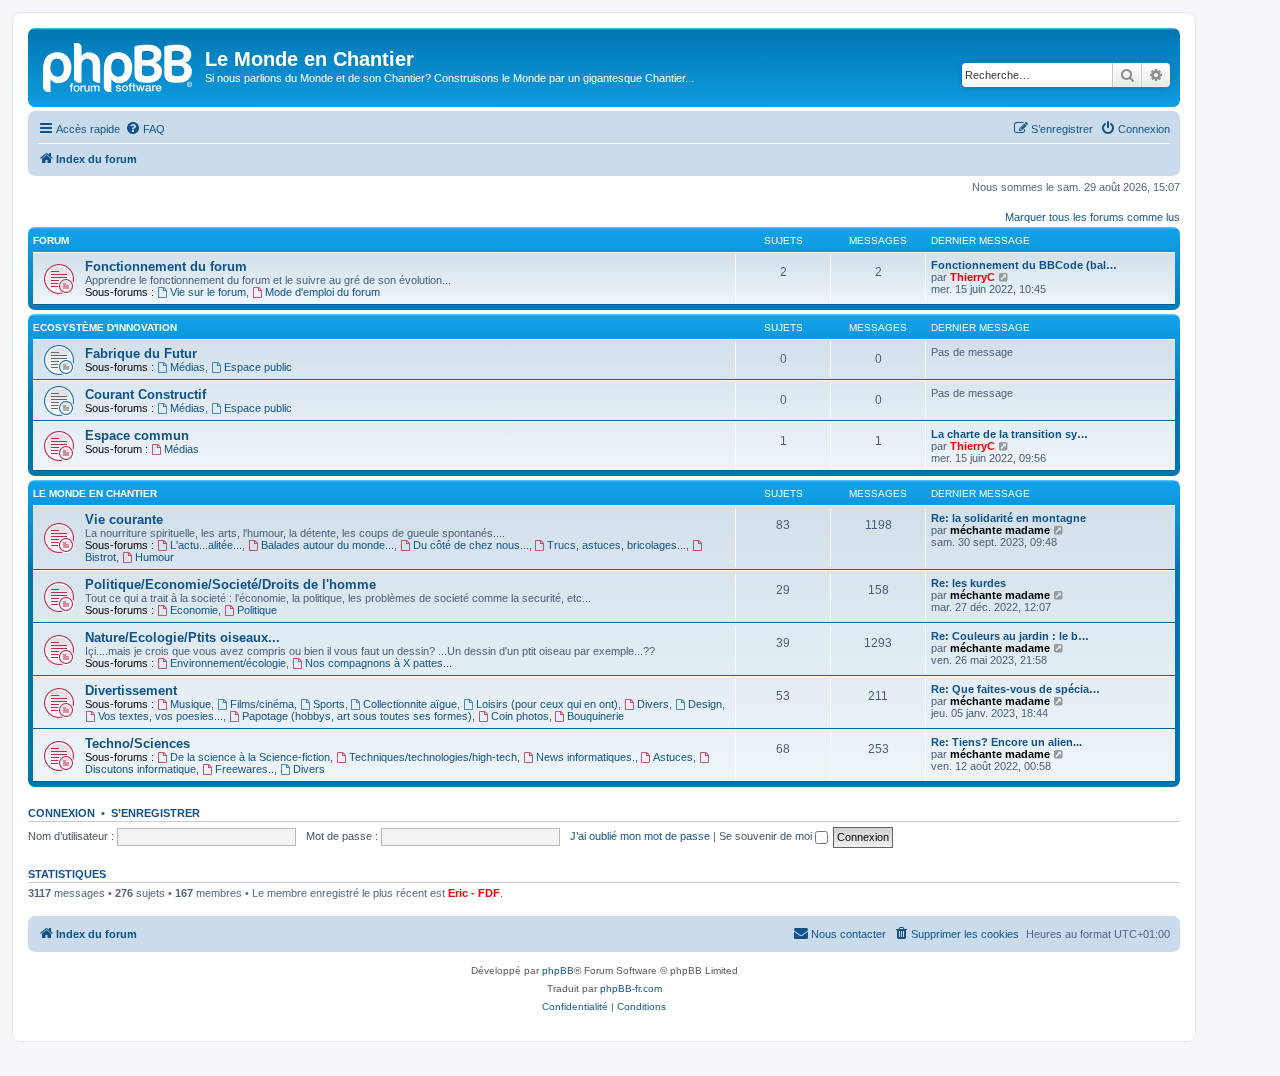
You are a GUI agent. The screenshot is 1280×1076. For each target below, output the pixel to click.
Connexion (61, 813)
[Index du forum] (119, 65)
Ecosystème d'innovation (105, 327)
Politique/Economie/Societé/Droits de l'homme (230, 584)
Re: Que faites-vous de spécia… (1015, 689)
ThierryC (972, 277)
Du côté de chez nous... (471, 545)
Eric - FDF (474, 893)
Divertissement (131, 690)
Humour (154, 557)
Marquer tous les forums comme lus (1092, 217)
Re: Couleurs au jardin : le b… (1010, 636)
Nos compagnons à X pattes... (378, 663)
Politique (257, 610)
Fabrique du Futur (141, 353)
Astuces (673, 757)
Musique (190, 704)
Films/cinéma (262, 704)
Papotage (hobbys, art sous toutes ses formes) (357, 716)
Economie (194, 610)
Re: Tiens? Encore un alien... (1006, 742)
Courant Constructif (145, 394)
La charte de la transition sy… (1009, 434)
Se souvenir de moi (767, 836)
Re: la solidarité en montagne (1008, 518)
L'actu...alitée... (206, 545)
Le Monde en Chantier (95, 493)
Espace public (258, 367)
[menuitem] (145, 129)
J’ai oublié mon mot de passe (640, 836)
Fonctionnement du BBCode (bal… (1024, 265)
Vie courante (124, 519)
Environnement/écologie (228, 663)
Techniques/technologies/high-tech (433, 757)
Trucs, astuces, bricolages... (616, 545)
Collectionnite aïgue (410, 704)
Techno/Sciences (137, 743)
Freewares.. (244, 769)
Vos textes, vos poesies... (160, 716)
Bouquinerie (595, 716)
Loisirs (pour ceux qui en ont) (547, 704)
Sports (329, 704)
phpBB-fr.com (631, 988)
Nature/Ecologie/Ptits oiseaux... (182, 637)
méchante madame (1000, 530)
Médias (187, 367)
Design (705, 704)
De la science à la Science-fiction (250, 757)
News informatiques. (585, 757)
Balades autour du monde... (327, 545)
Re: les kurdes (968, 583)
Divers (653, 704)
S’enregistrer (155, 813)
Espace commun (137, 435)
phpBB (558, 970)
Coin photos (520, 716)
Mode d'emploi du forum (322, 292)
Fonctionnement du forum (166, 266)
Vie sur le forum (208, 292)
